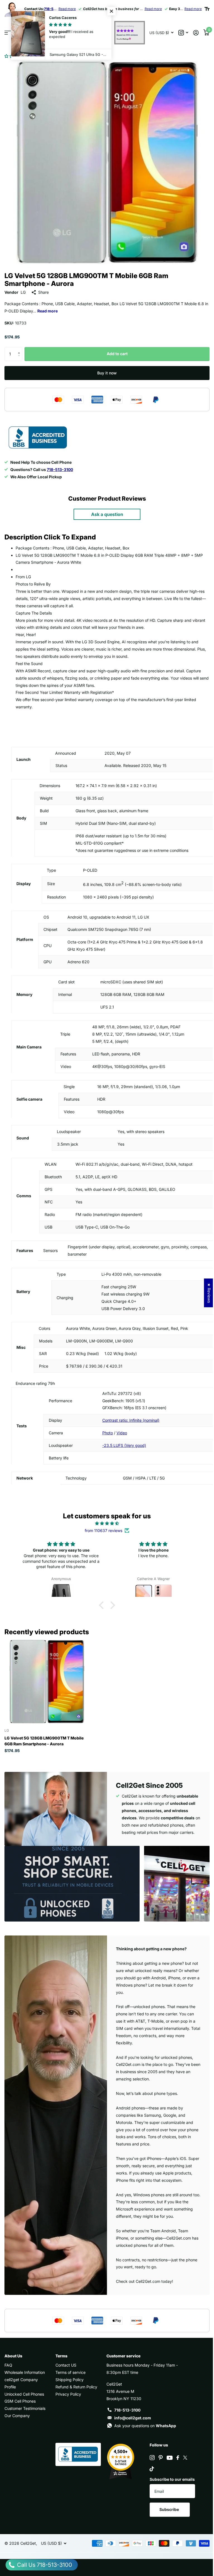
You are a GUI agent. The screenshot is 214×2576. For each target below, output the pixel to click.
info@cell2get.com (133, 2418)
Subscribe (170, 2509)
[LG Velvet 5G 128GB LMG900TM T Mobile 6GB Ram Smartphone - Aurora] (47, 1681)
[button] (16, 56)
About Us (13, 2356)
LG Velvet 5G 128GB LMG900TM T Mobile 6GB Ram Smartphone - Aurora (44, 1741)
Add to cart (117, 354)
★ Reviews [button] (205, 1293)
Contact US (66, 2365)
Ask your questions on (145, 2426)
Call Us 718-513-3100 (44, 2565)
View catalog (8, 33)
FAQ (8, 2365)
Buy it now (107, 373)
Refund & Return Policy (76, 2387)
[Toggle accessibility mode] (207, 9)
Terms (61, 2356)
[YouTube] (170, 2458)
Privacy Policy (68, 2394)
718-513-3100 (127, 2410)
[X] (185, 2458)
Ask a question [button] (107, 514)
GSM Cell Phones (20, 2401)
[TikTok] (152, 2469)
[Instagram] (152, 2458)
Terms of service (70, 2372)
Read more (67, 9)
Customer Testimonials (25, 2408)
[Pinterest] (161, 2458)
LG (23, 292)
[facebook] (178, 2458)
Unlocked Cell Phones (24, 2394)
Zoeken (102, 33)
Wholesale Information (25, 2372)
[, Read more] (183, 33)
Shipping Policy (70, 2380)
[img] (107, 1523)
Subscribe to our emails (172, 2479)
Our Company (17, 2416)
